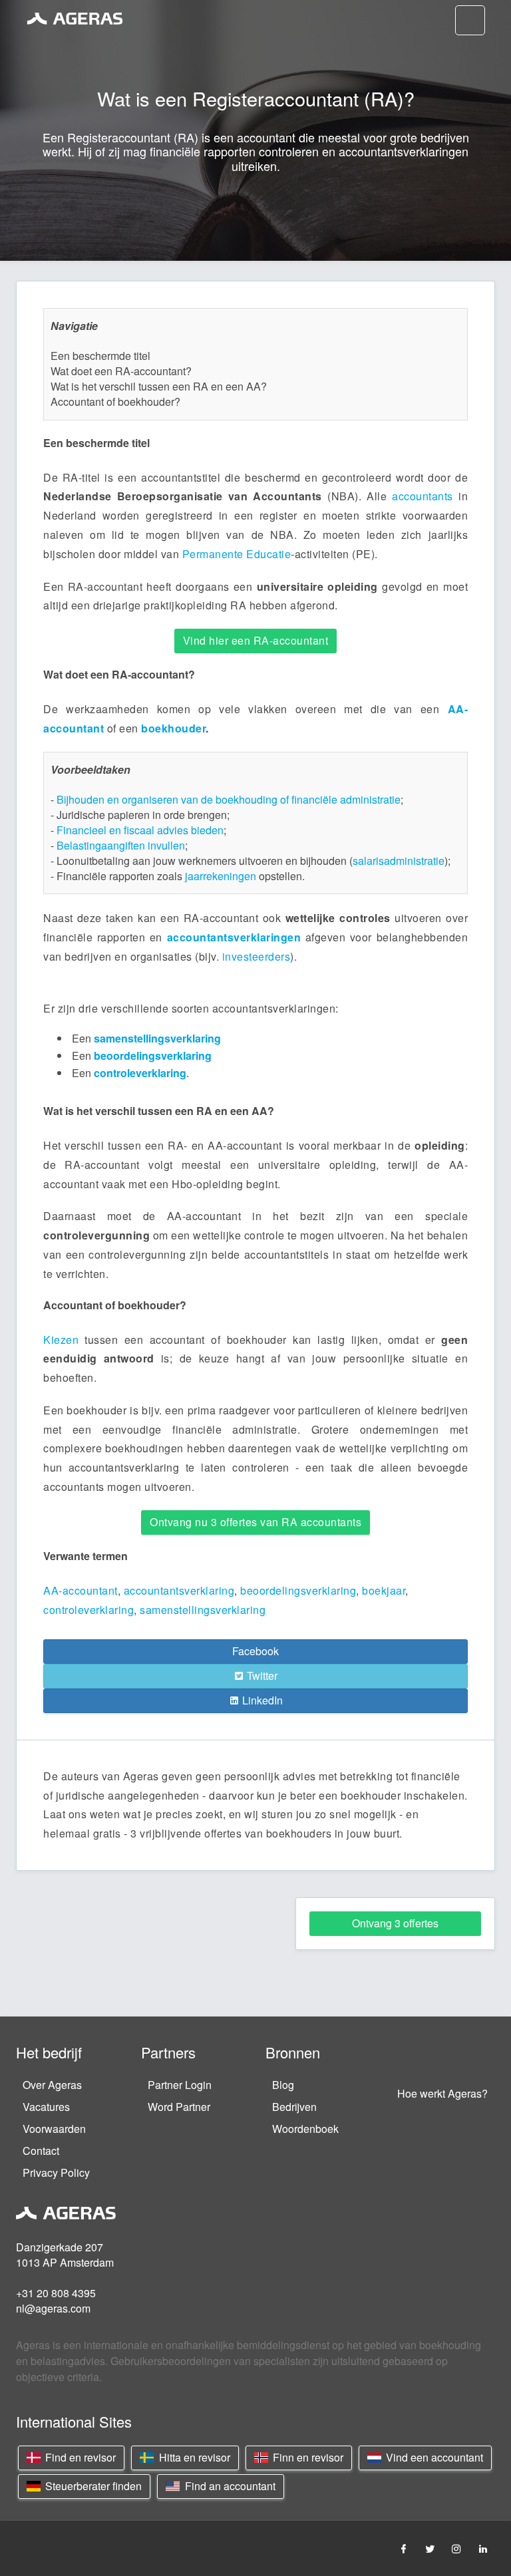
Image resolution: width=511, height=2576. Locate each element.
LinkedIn (261, 1700)
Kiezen (61, 1340)
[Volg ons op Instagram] (456, 2548)
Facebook (255, 1651)
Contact (41, 2151)
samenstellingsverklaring (203, 1610)
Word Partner (179, 2107)
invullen (165, 845)
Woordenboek (305, 2129)
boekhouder (173, 728)
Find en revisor (79, 2457)
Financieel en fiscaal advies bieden (140, 830)
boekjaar (384, 1590)
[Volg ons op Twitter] (430, 2548)
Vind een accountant (433, 2457)
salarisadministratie (399, 861)
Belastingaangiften (101, 845)
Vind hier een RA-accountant (256, 640)
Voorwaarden (54, 2129)
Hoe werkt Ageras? (442, 2093)
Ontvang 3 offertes (395, 1923)
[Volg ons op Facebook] (403, 2548)
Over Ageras (52, 2085)
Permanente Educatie (237, 554)
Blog (283, 2085)
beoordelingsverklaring (298, 1590)
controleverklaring (88, 1610)
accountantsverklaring (179, 1590)
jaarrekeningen (221, 876)
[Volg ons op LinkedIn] (483, 2548)
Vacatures (46, 2107)
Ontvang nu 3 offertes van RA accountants (255, 1522)
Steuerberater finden (92, 2486)
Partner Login (180, 2085)
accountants (423, 496)
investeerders (256, 956)
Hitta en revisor (193, 2457)
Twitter (261, 1676)
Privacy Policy (56, 2173)
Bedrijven (294, 2107)
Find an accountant (229, 2486)
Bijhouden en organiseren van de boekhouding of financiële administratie (229, 799)
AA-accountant (81, 1590)
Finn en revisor (307, 2457)
